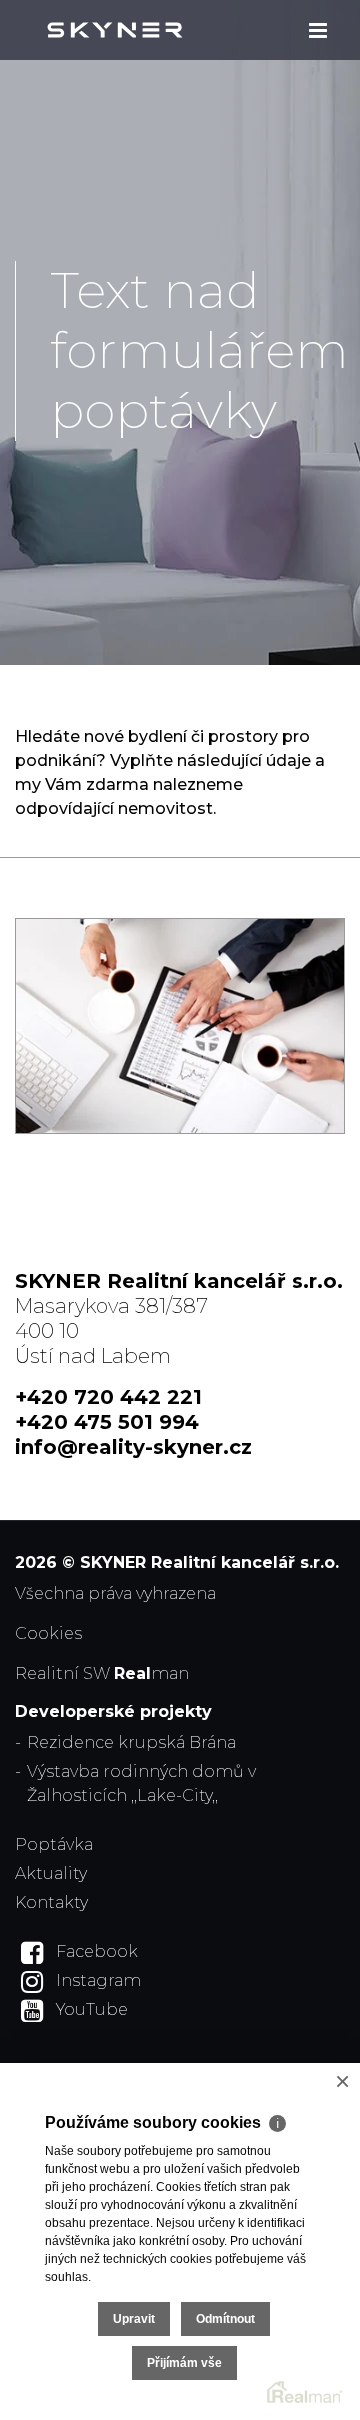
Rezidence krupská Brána (131, 1742)
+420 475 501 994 (107, 1422)
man (151, 1673)
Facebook (97, 1951)
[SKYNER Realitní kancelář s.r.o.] (115, 30)
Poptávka (54, 1844)
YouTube (92, 2009)
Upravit (134, 2319)
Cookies (48, 1633)
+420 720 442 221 (108, 1397)
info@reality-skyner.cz (133, 1447)
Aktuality (51, 1873)
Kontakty (51, 1902)
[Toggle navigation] (318, 30)
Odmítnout (225, 2319)
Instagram (98, 1980)
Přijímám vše (184, 2363)
